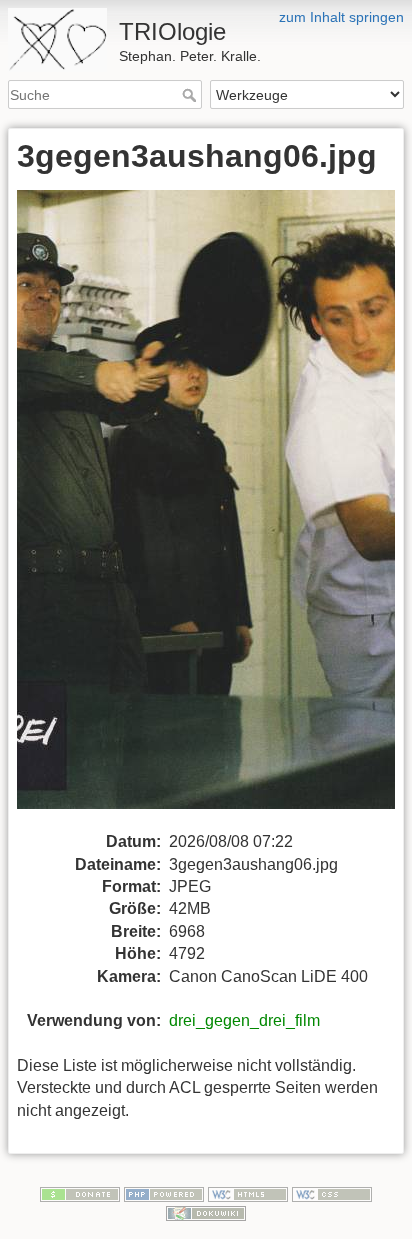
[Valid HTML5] (248, 1193)
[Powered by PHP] (164, 1193)
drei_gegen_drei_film (244, 1020)
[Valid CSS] (332, 1193)
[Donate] (80, 1193)
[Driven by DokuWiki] (206, 1213)
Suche (191, 95)
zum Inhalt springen (341, 17)
